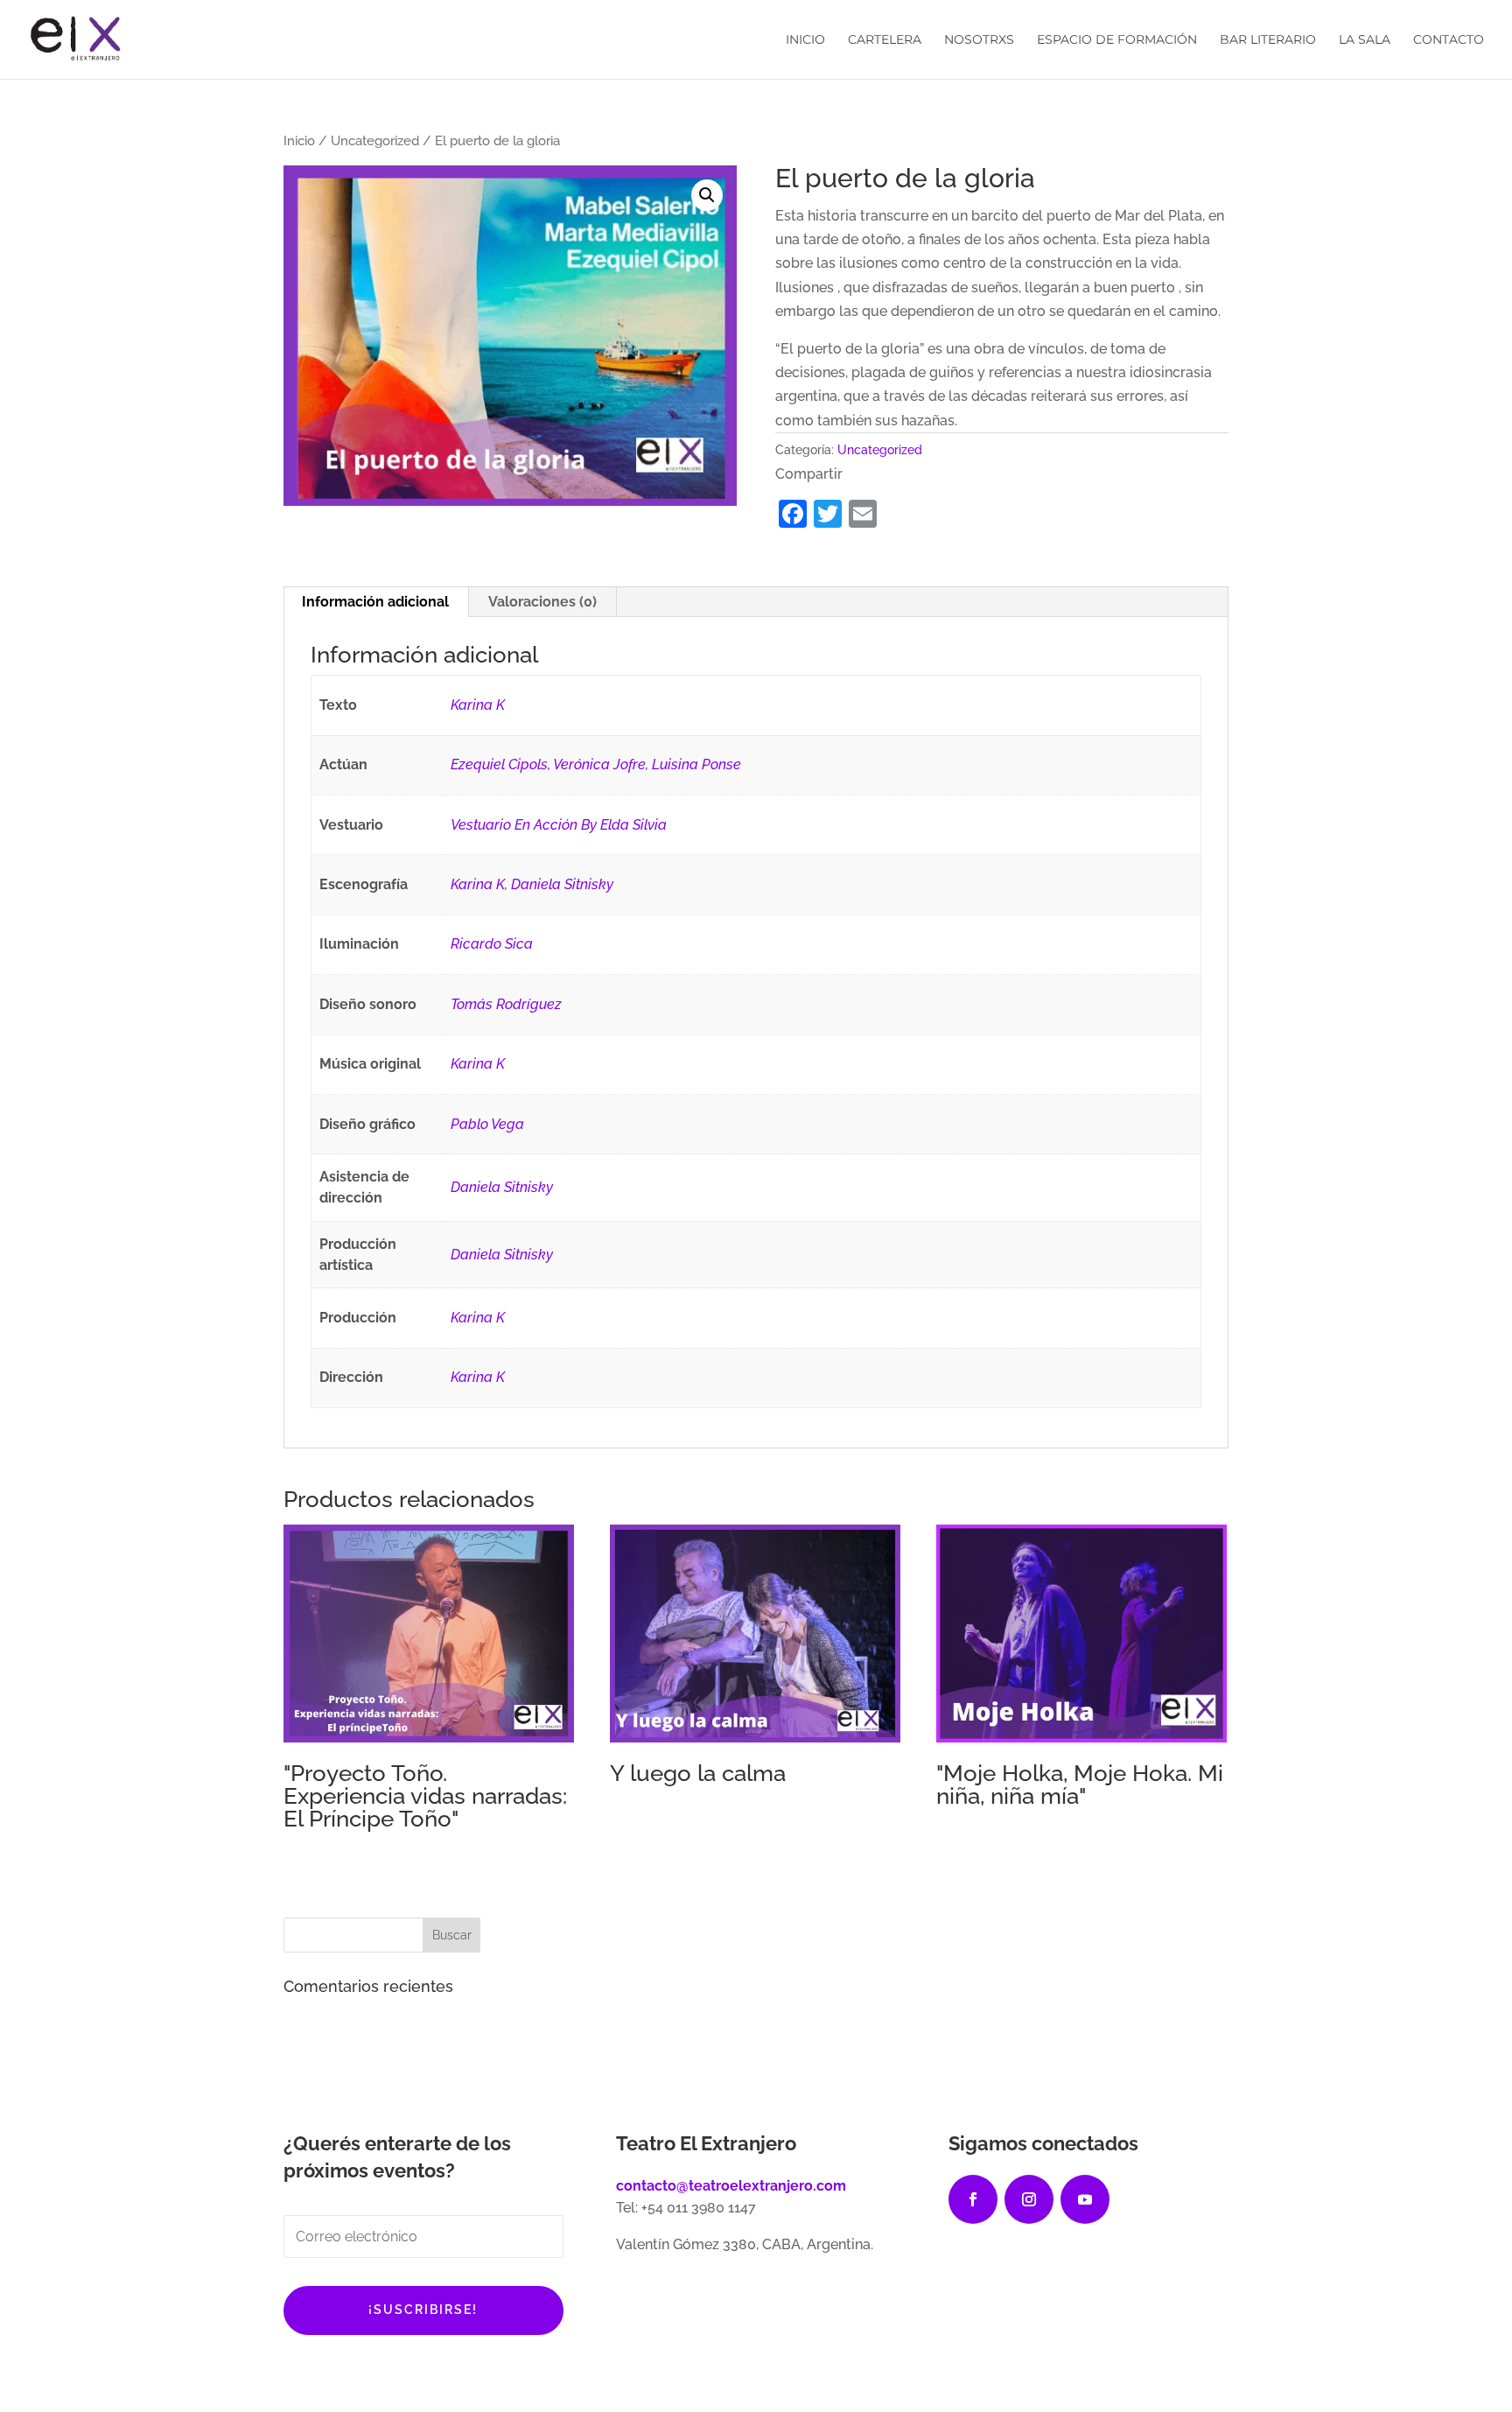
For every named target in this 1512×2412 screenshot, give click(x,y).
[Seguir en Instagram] (1029, 2199)
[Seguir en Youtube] (1085, 2199)
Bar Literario (1268, 40)
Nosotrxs (979, 40)
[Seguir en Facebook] (973, 2199)
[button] (707, 195)
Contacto (1449, 40)
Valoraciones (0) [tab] (542, 602)
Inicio (805, 40)
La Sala (1365, 40)
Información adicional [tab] (375, 602)
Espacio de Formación (1117, 40)
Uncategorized (375, 140)
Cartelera (885, 40)
